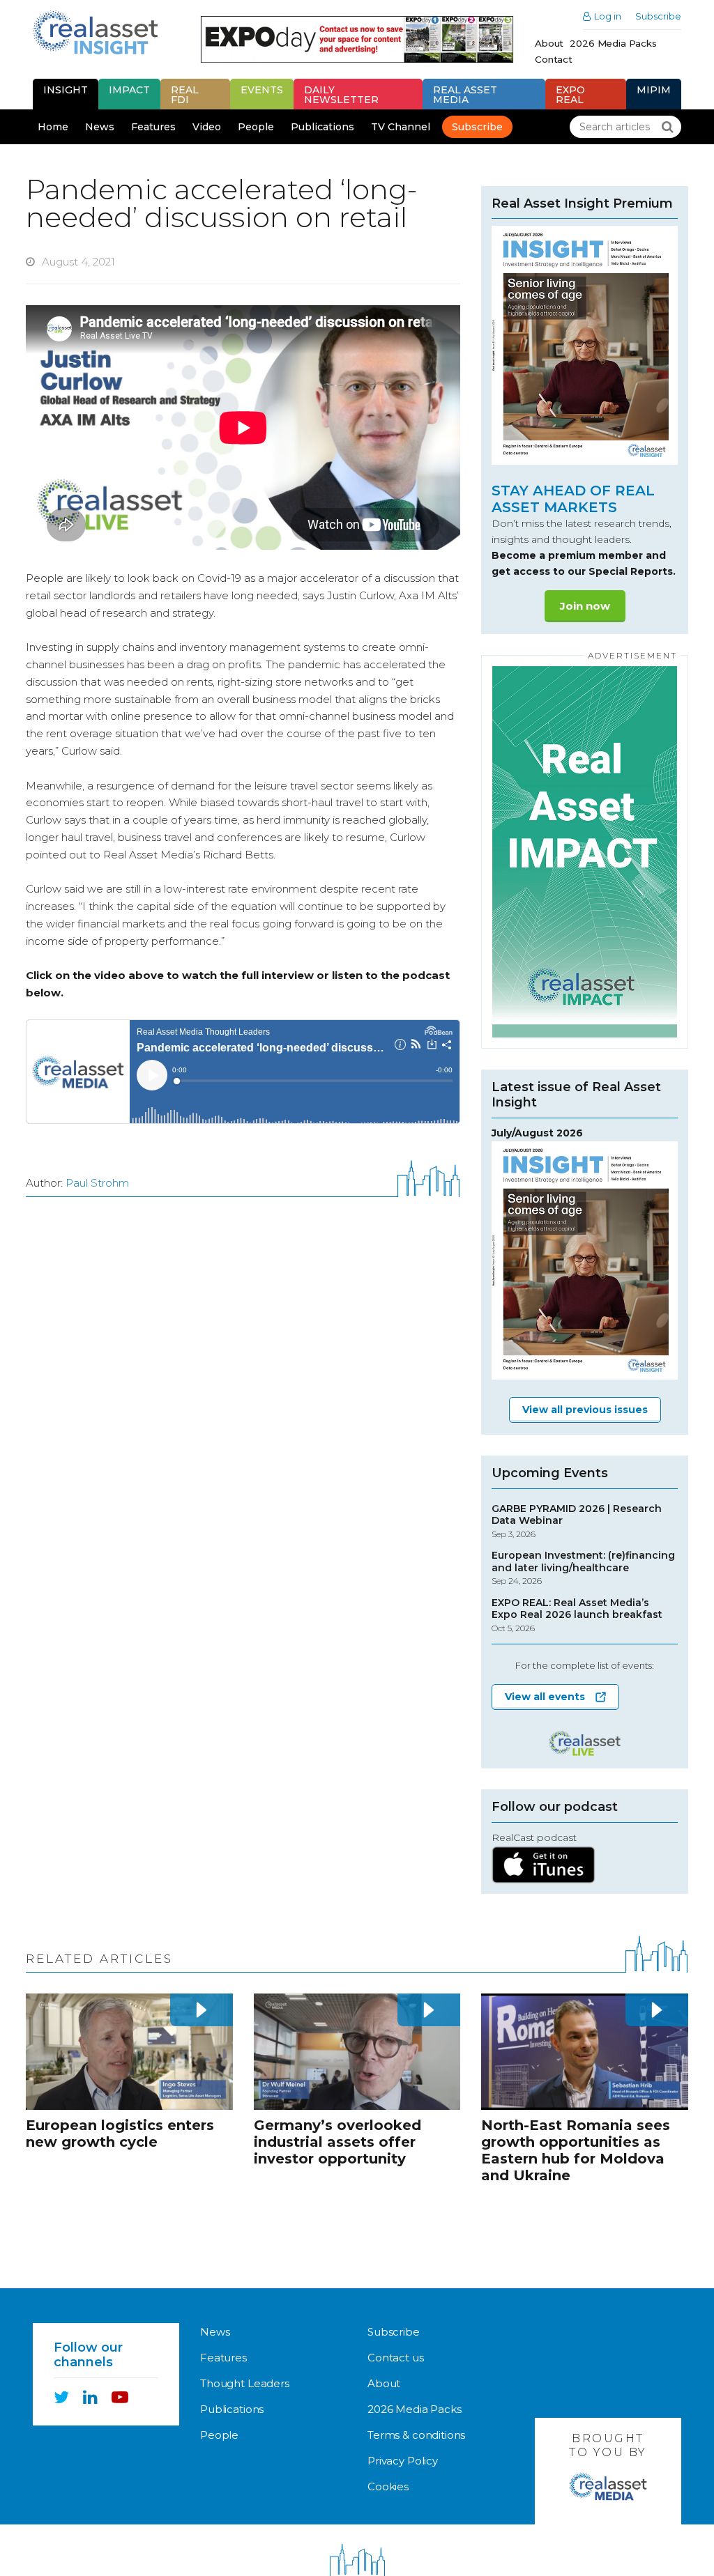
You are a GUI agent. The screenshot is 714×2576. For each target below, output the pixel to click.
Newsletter (341, 95)
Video (207, 127)
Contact (554, 59)
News (100, 127)
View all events (545, 1697)
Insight (66, 90)
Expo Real (570, 95)
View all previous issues (585, 1410)
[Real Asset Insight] (95, 32)
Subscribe (658, 16)
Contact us (396, 2358)
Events (262, 90)
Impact (129, 90)
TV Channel (401, 127)
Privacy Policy (403, 2461)
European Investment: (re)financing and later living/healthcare (583, 1568)
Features (153, 127)
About (549, 43)
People (256, 127)
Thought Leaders (245, 2383)
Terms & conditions (416, 2435)
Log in (608, 16)
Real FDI (185, 95)
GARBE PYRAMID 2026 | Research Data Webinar (577, 1521)
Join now (585, 606)
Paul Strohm (97, 1183)
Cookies (388, 2486)
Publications (322, 127)
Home (53, 127)
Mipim (654, 90)
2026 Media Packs (613, 43)
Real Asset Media (465, 95)
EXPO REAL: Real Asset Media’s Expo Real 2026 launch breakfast (577, 1615)
